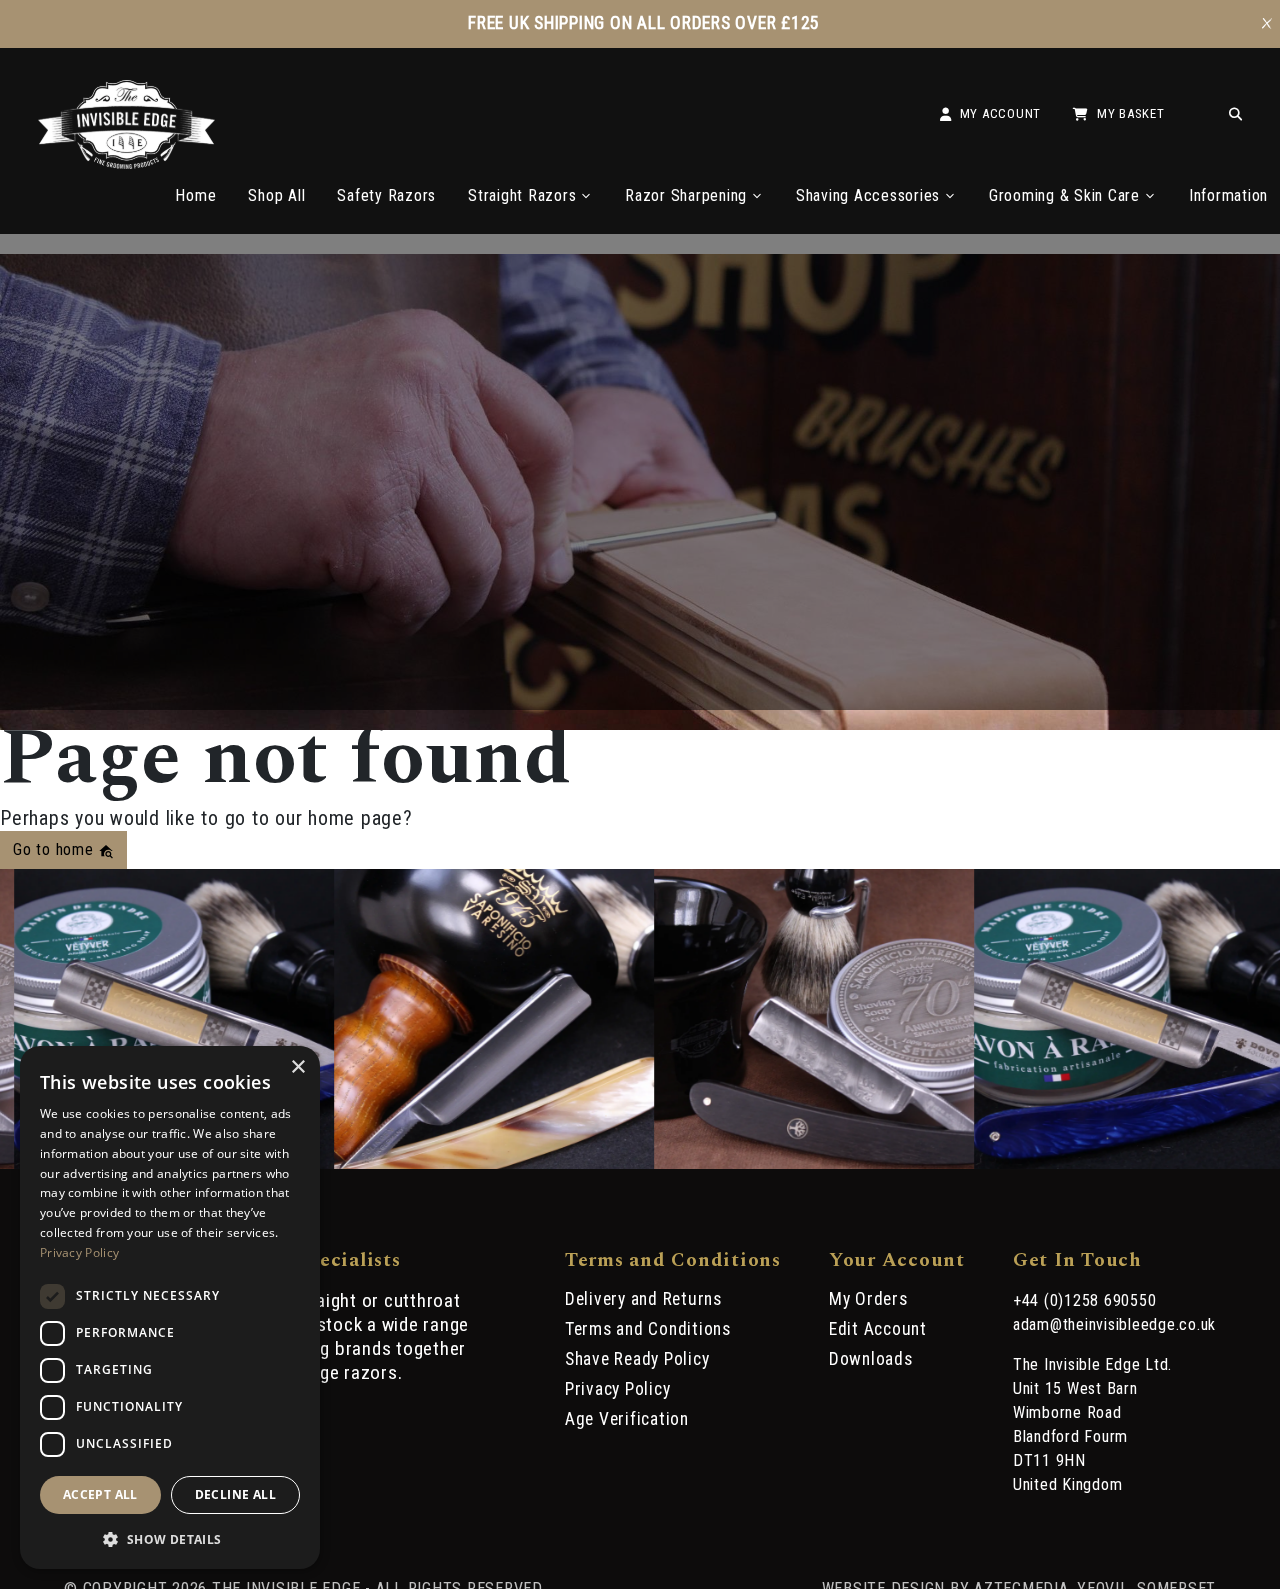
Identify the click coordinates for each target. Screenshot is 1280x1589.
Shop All (276, 195)
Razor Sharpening (686, 195)
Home (195, 195)
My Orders (868, 1299)
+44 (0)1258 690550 (1085, 1300)
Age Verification (627, 1419)
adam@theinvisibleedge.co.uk (1114, 1324)
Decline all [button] (235, 1494)
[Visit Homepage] (126, 163)
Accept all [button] (100, 1494)
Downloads (871, 1359)
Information (1228, 195)
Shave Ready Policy (637, 1359)
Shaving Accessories (868, 195)
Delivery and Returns (643, 1299)
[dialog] (170, 1307)
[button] (170, 1538)
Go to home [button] (55, 849)
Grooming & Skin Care (1064, 195)
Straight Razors (522, 195)
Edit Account (878, 1329)
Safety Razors (386, 195)
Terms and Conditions (648, 1329)
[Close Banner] (1267, 24)
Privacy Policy (618, 1389)
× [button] (297, 1067)
